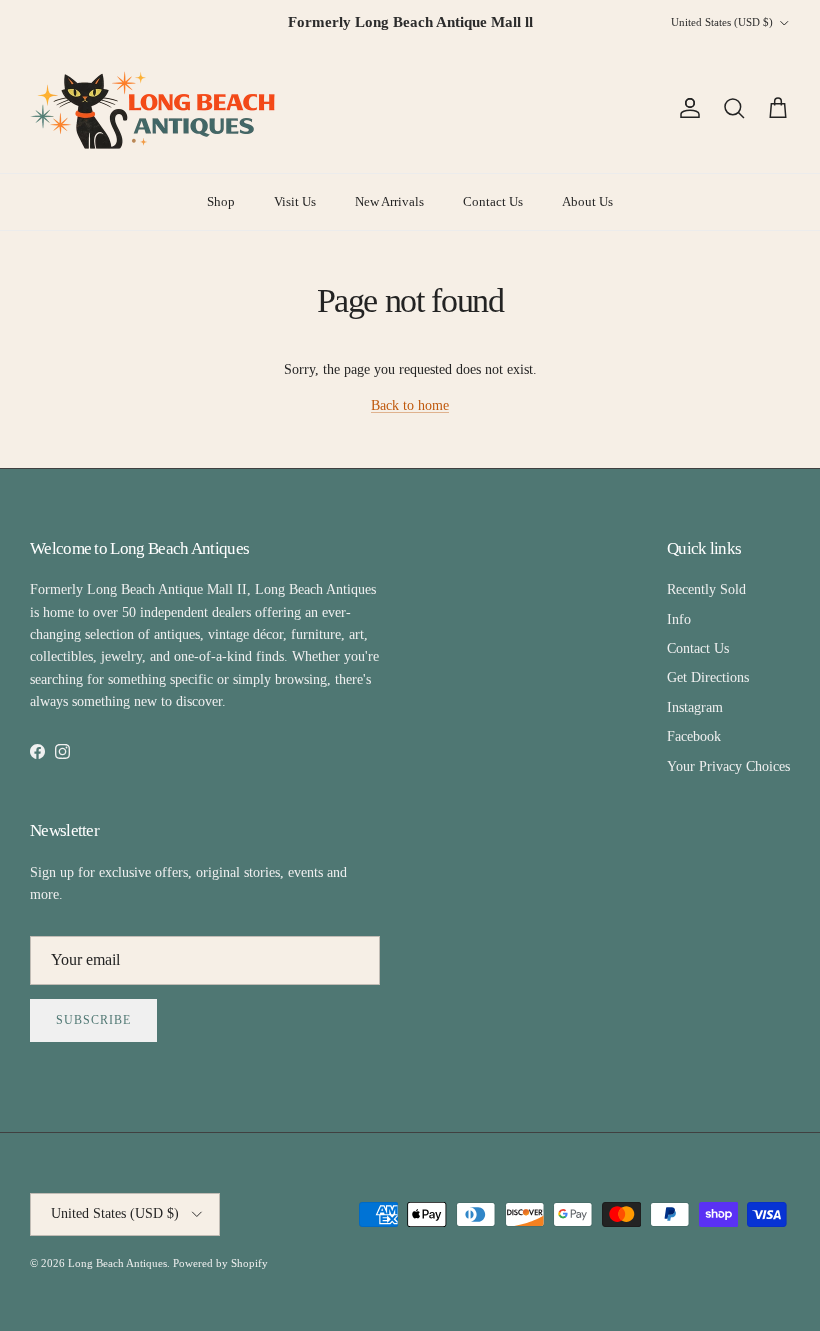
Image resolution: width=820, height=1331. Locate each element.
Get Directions (708, 677)
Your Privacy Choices (728, 766)
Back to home (410, 405)
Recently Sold (706, 589)
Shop (221, 201)
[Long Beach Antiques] (155, 109)
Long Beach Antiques (117, 1263)
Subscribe (93, 1020)
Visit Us (295, 201)
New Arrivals (389, 201)
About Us (587, 201)
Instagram (695, 707)
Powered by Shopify (220, 1263)
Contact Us (493, 201)
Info (679, 619)
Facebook (694, 736)
